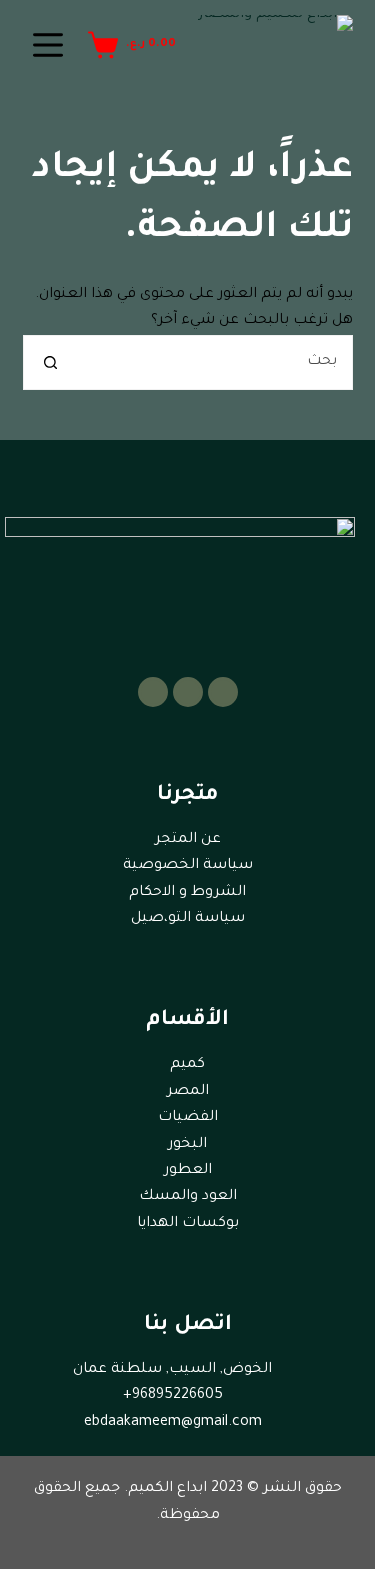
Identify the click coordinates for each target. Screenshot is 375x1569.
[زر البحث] (50, 362)
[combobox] (214, 362)
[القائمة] (48, 45)
